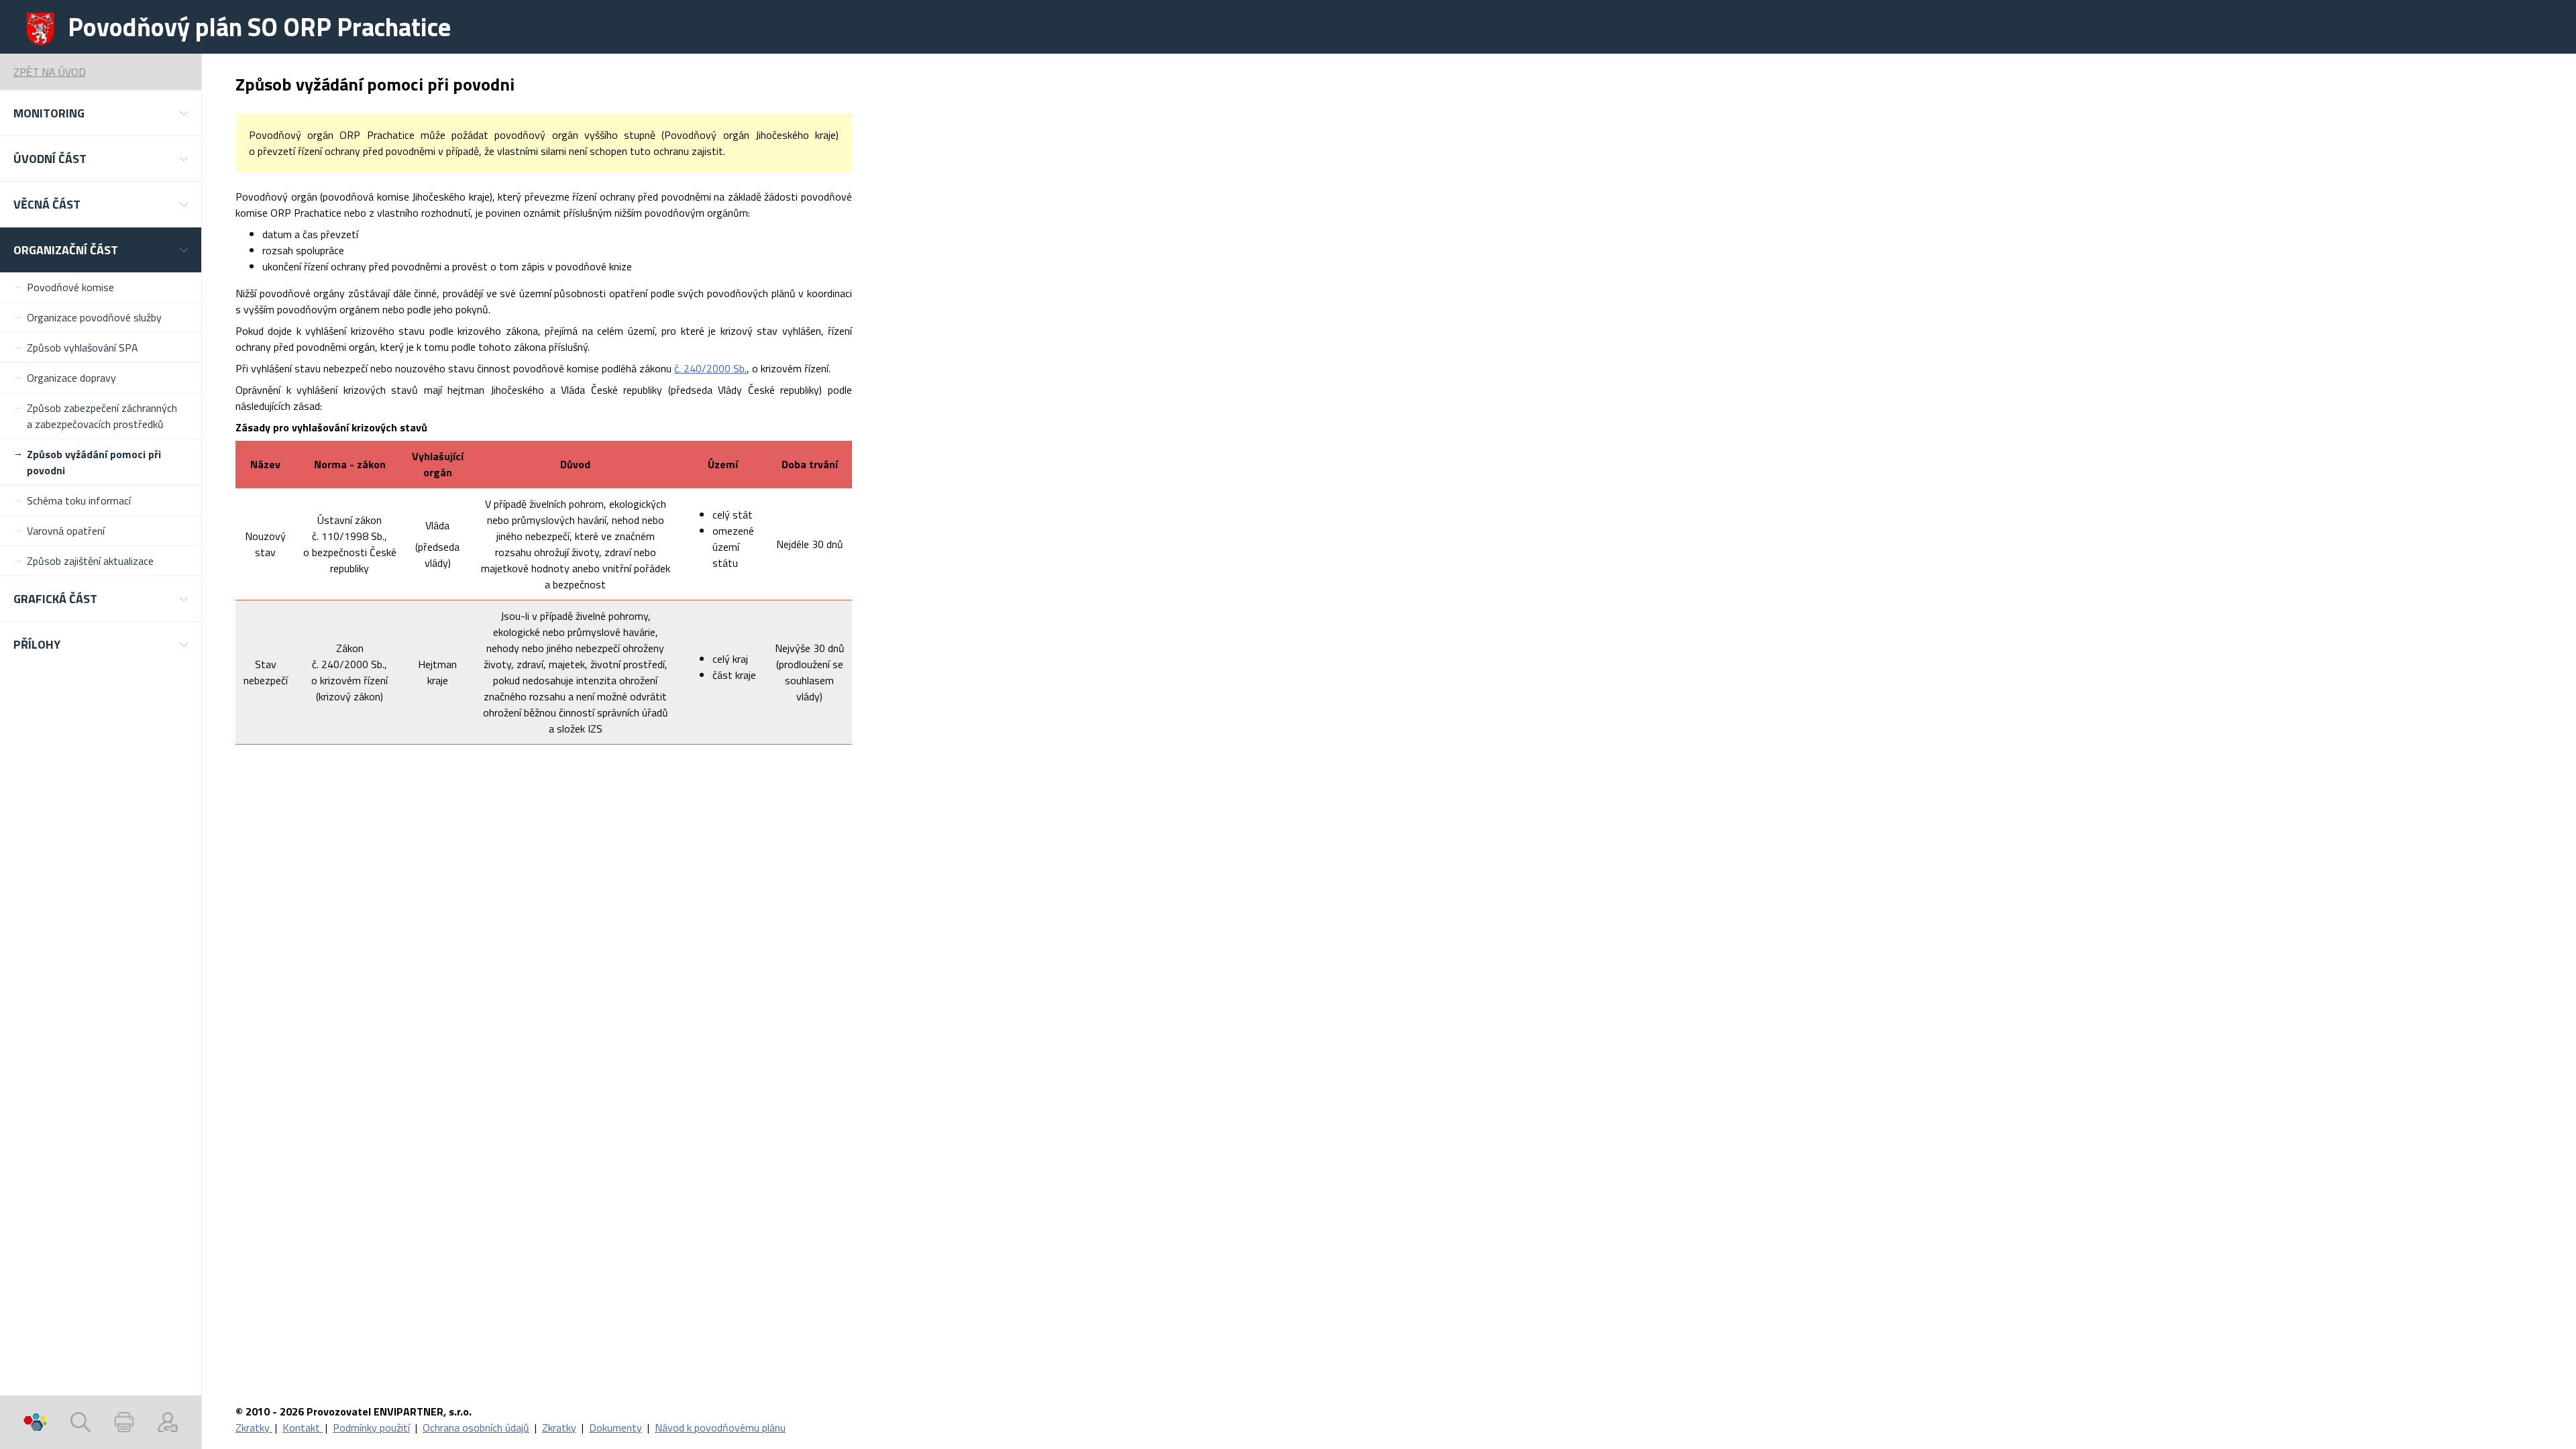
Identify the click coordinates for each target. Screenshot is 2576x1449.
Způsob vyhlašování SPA (83, 347)
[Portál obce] (35, 1422)
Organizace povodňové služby (94, 317)
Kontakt (303, 1428)
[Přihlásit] (168, 1422)
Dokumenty (615, 1428)
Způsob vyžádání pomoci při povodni (94, 462)
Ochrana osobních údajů (476, 1428)
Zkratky (254, 1428)
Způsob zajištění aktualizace (90, 561)
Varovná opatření (66, 531)
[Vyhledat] (80, 1422)
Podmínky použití (371, 1428)
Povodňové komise (70, 287)
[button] (101, 113)
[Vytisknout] (124, 1422)
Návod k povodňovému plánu (720, 1428)
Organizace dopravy (71, 378)
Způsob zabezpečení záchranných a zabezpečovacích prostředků (102, 416)
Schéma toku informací (79, 500)
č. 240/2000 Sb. (710, 368)
